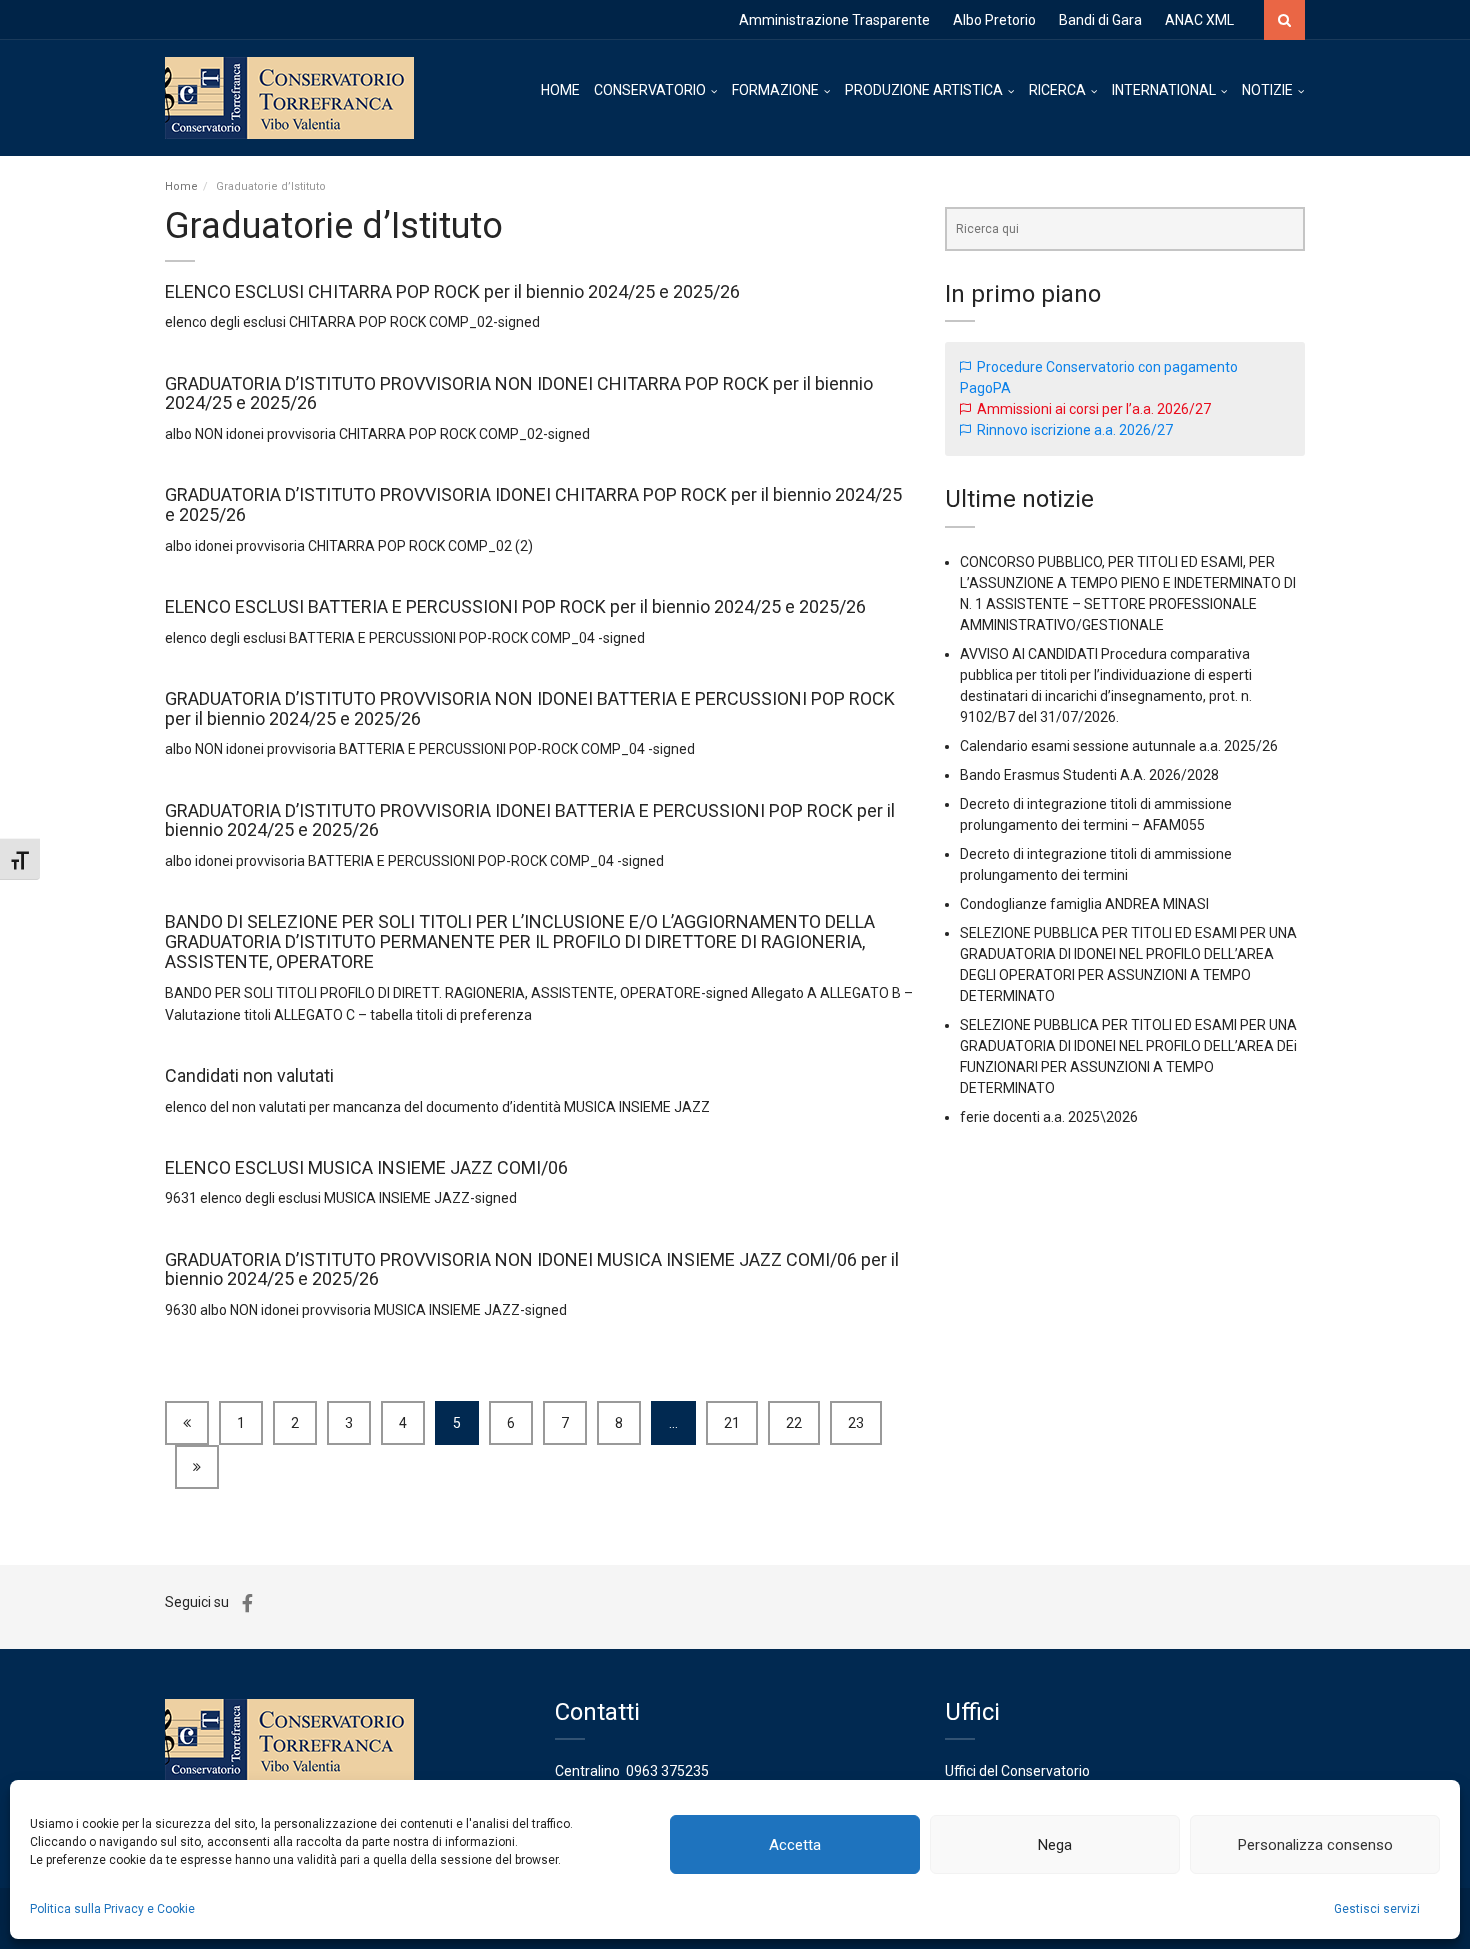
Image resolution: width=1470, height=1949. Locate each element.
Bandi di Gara (1100, 20)
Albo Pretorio (994, 20)
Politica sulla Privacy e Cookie (112, 1909)
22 (794, 1423)
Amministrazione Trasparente (834, 20)
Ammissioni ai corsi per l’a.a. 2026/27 (1094, 409)
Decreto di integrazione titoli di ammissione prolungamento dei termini (1096, 864)
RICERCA (1057, 90)
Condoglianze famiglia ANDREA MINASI (1084, 904)
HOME (560, 90)
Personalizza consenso (1315, 1845)
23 (856, 1423)
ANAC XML (1199, 20)
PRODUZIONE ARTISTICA (924, 90)
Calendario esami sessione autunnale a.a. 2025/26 (1119, 746)
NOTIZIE (1267, 90)
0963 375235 (667, 1771)
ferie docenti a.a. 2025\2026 (1049, 1117)
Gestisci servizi (1377, 1909)
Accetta (795, 1845)
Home (181, 186)
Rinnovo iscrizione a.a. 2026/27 (1075, 430)
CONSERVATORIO (650, 90)
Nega (1055, 1845)
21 (732, 1423)
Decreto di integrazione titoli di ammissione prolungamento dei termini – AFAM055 (1096, 814)
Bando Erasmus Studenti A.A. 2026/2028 (1089, 775)
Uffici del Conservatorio (1017, 1771)
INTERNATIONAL (1164, 90)
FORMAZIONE (775, 90)
